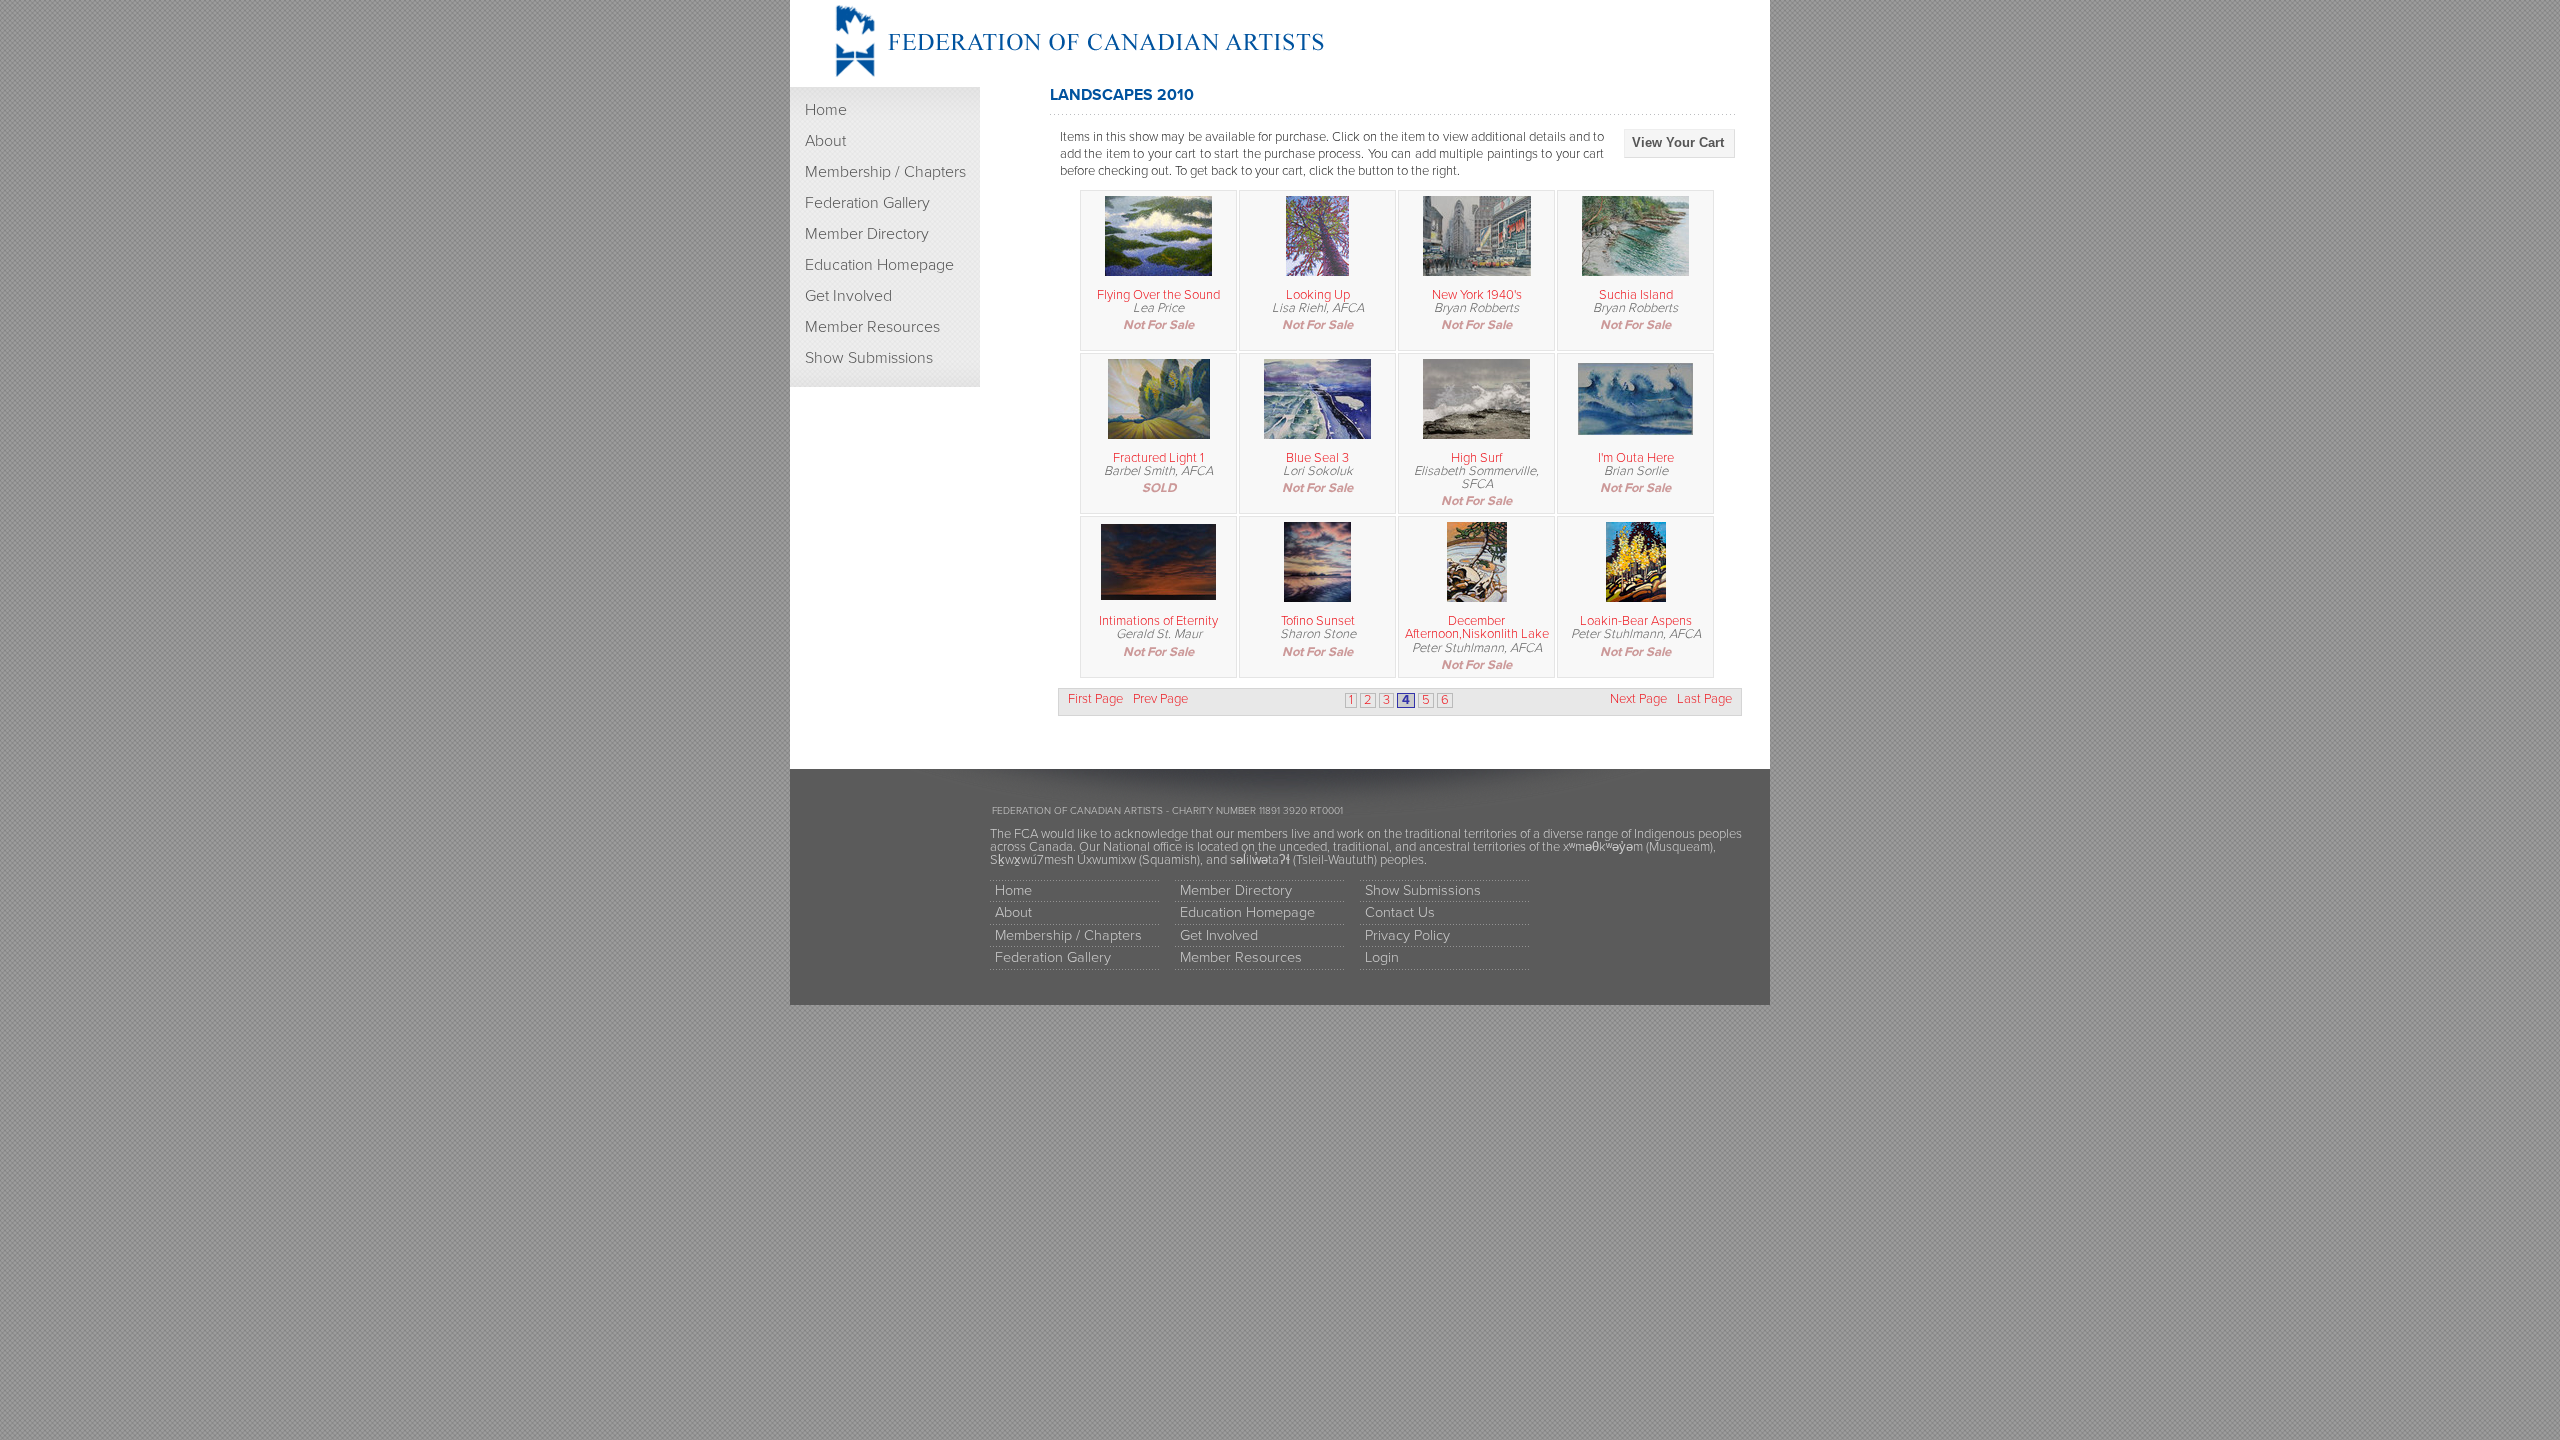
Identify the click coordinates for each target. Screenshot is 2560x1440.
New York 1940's (1477, 295)
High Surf (1476, 458)
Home (826, 110)
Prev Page (1160, 699)
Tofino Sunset (1318, 621)
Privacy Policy (1407, 935)
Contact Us (1400, 912)
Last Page (1704, 699)
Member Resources (872, 327)
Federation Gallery (867, 203)
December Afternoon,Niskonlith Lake (1477, 627)
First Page (1095, 699)
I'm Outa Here (1636, 458)
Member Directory (867, 234)
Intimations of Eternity (1158, 621)
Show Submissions (869, 358)
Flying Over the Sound (1158, 295)
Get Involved (848, 296)
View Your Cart (1678, 142)
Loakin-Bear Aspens (1636, 621)
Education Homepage (879, 265)
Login (1382, 957)
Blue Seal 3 (1317, 458)
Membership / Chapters (885, 172)
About (825, 141)
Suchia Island (1636, 295)
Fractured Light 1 (1158, 458)
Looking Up (1318, 295)
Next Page (1638, 699)
